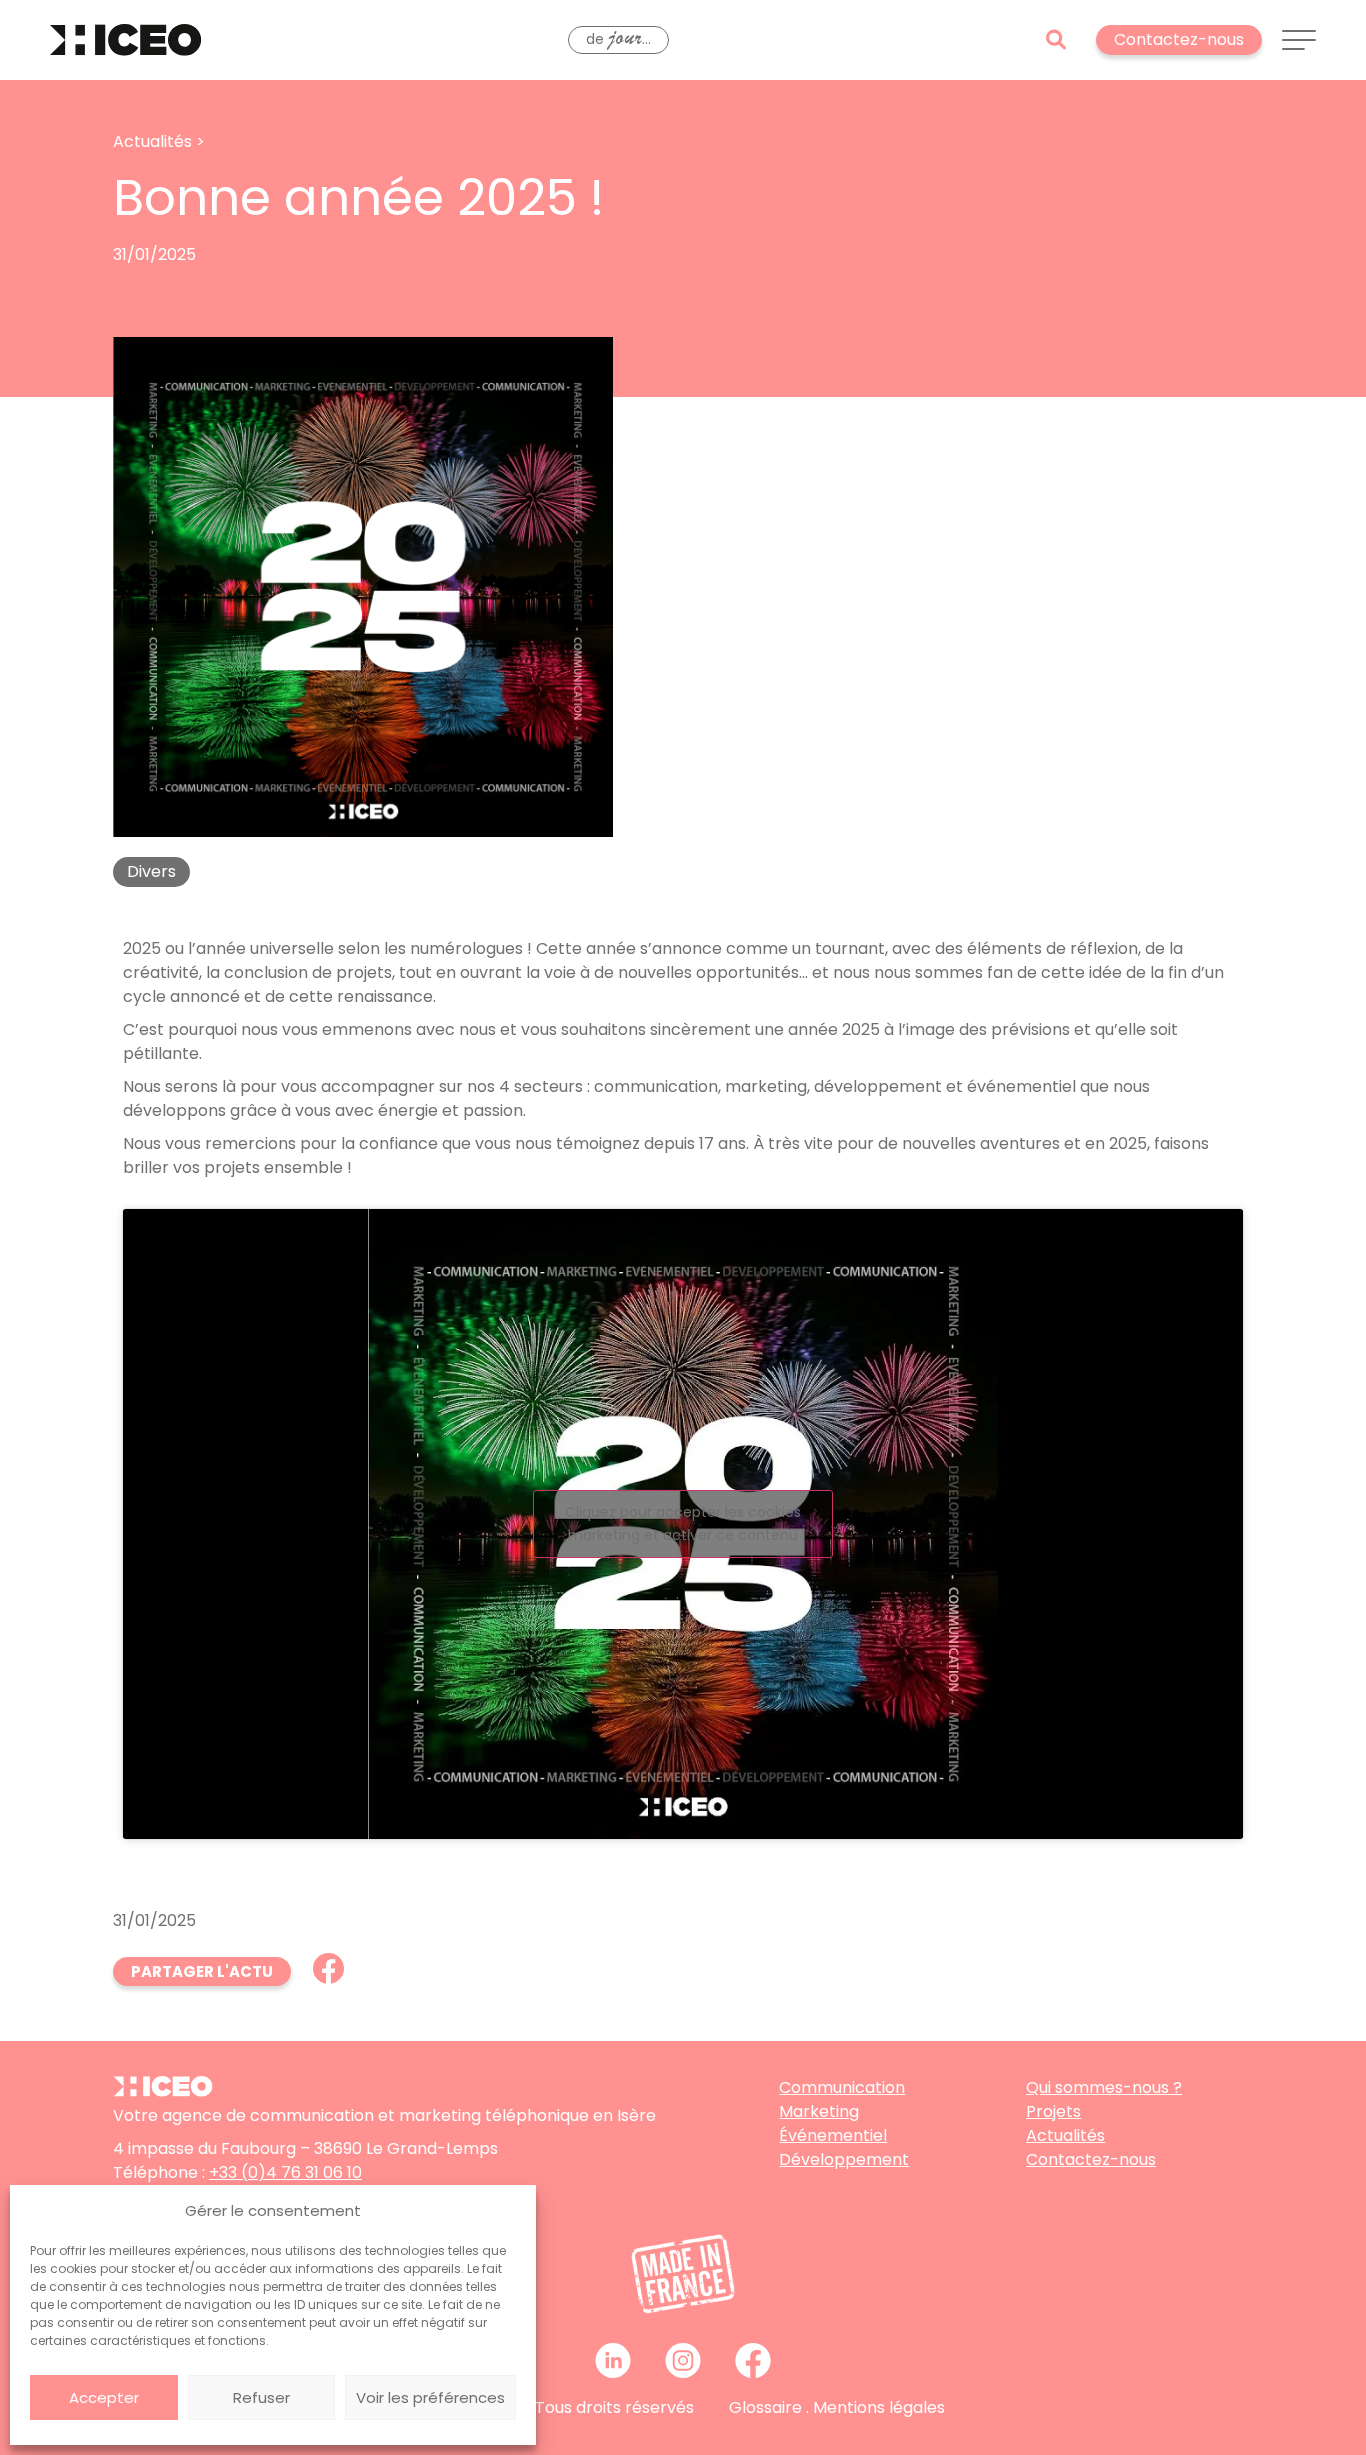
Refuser (261, 2397)
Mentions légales (879, 2407)
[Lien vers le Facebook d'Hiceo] (753, 2360)
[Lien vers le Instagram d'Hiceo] (683, 2360)
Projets (1053, 2111)
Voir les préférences (430, 2397)
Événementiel (833, 2135)
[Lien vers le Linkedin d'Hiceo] (613, 2360)
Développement (844, 2159)
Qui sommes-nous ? (1104, 2087)
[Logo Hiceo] (163, 2091)
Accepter (104, 2397)
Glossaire (765, 2407)
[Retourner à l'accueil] (125, 40)
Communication (842, 2087)
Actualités (1065, 2135)
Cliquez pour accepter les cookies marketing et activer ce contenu (683, 1523)
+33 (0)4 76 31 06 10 (285, 2172)
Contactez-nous (1091, 2159)
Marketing (819, 2111)
